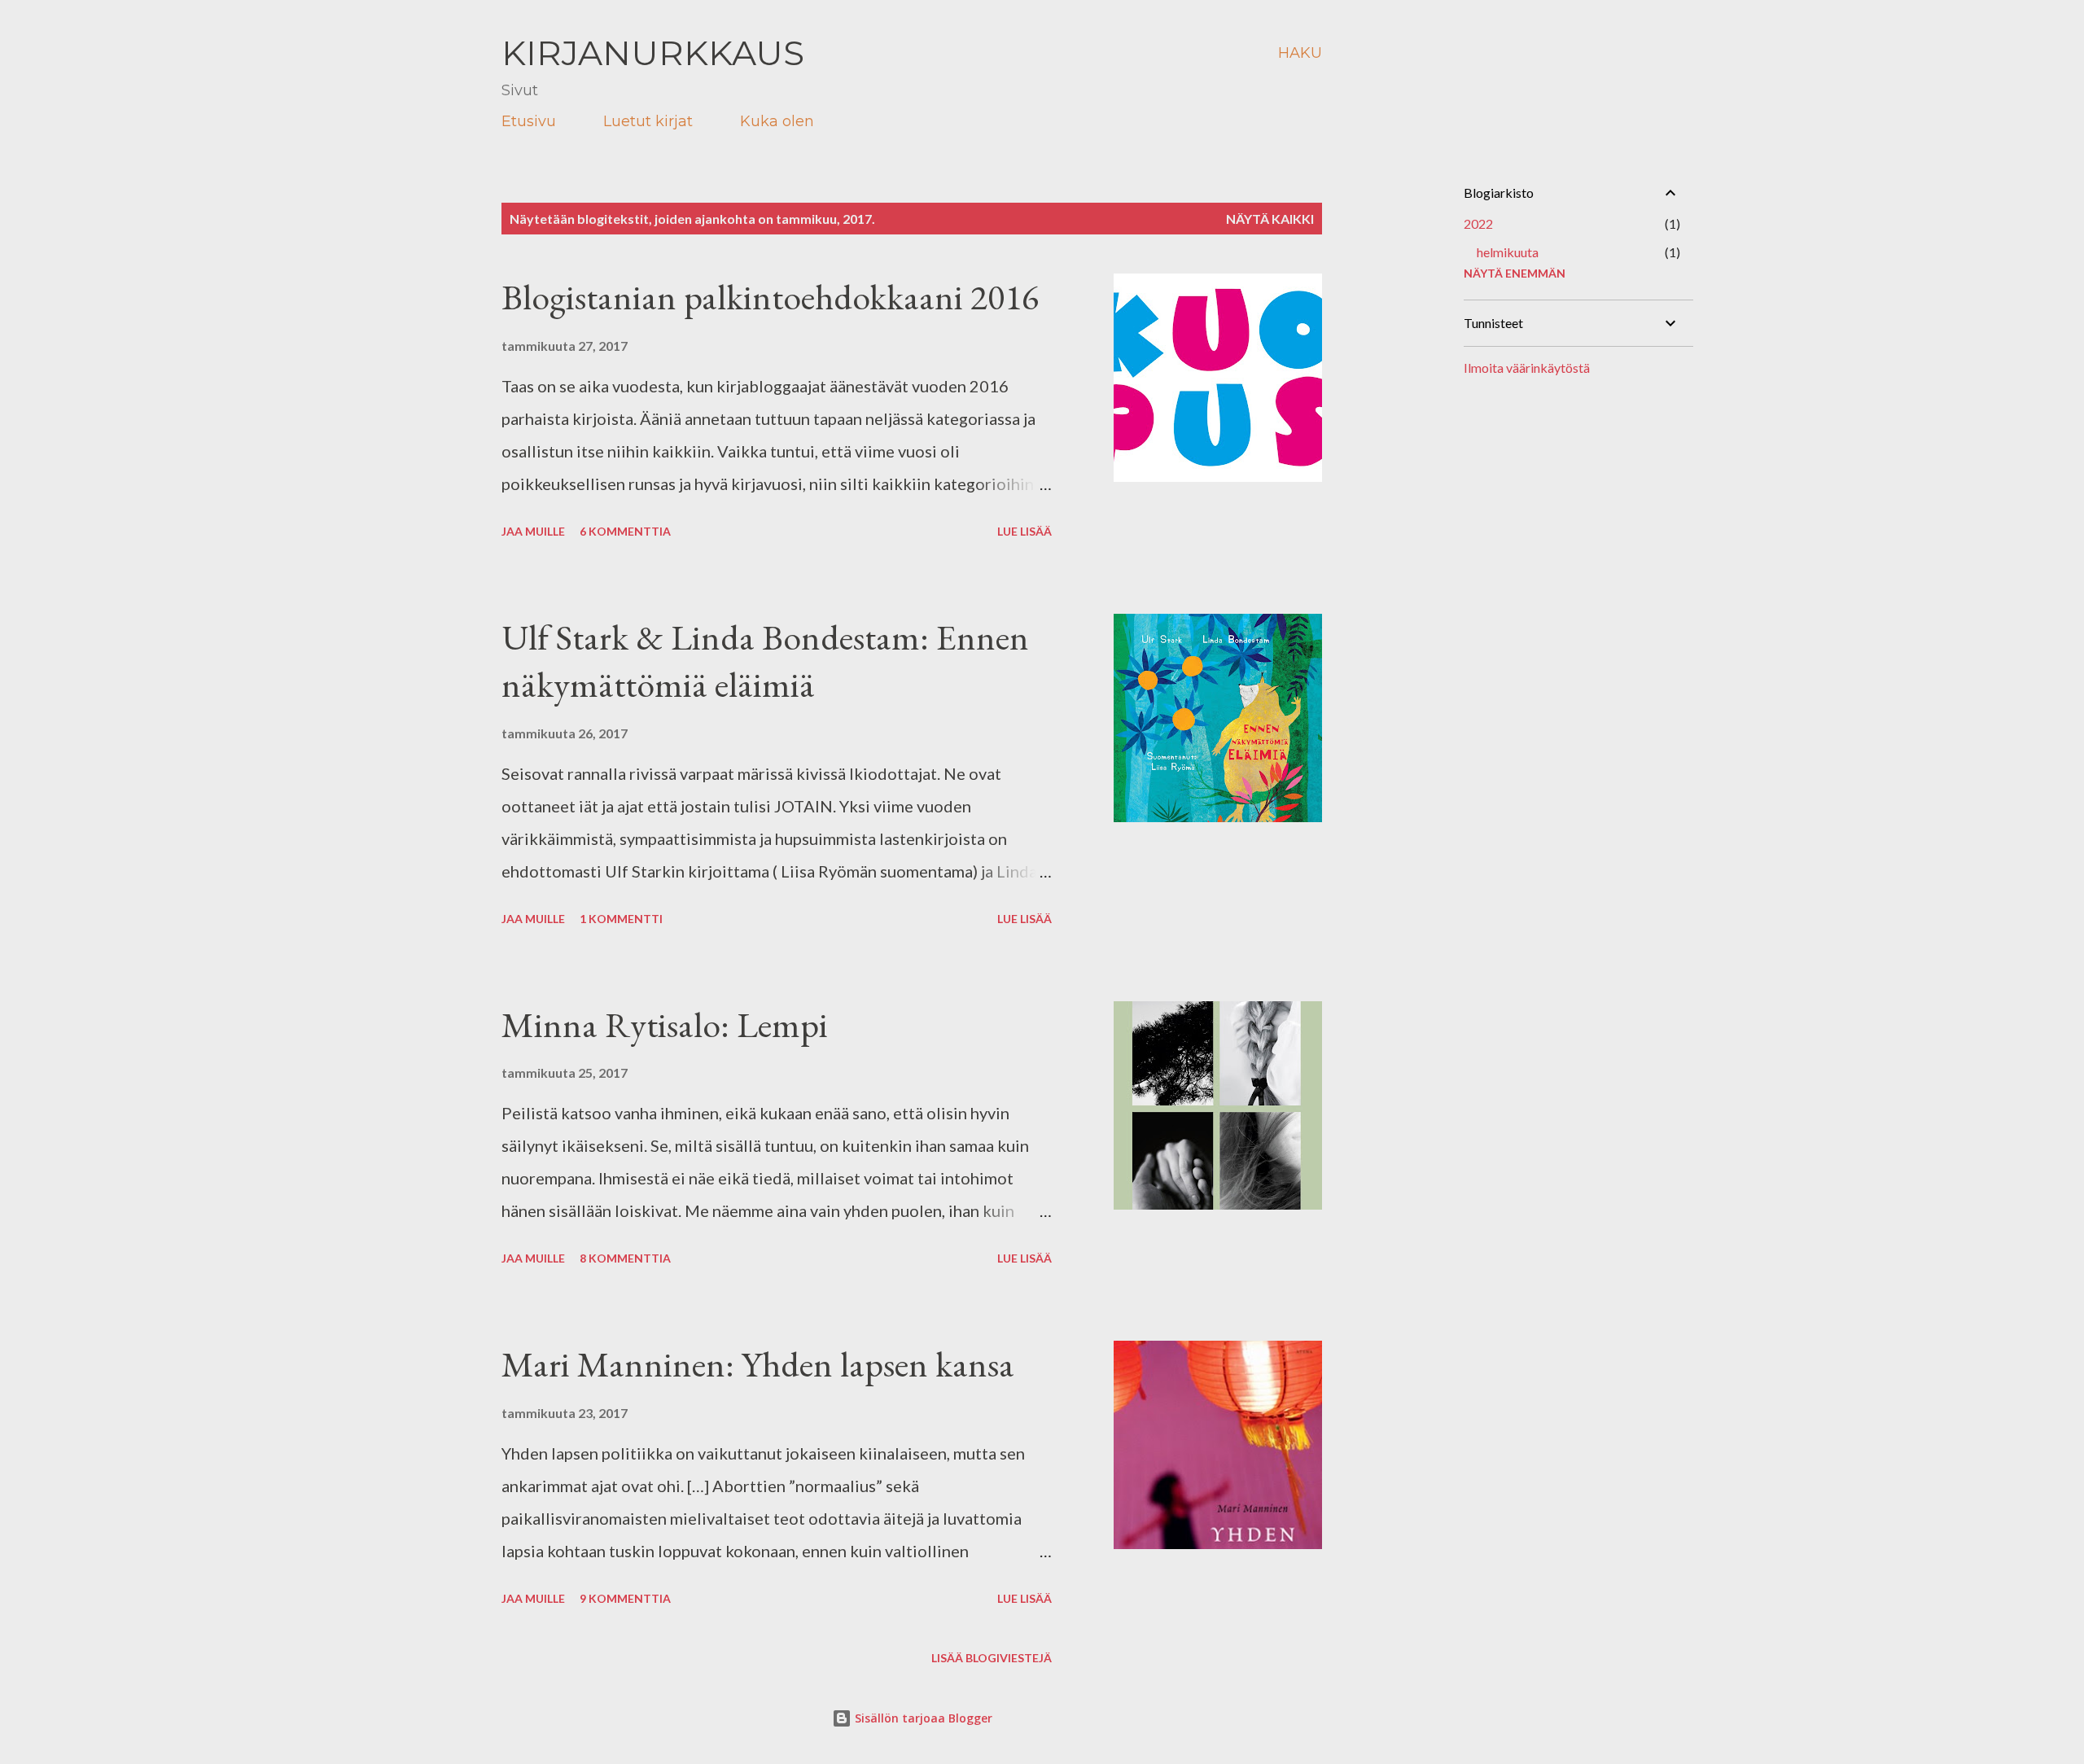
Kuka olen (777, 121)
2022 (1478, 223)
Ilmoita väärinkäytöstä (1527, 368)
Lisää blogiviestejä (992, 1658)
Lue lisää (1024, 531)
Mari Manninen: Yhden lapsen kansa (758, 1364)
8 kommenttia (625, 1258)
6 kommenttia (625, 531)
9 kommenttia (625, 1598)
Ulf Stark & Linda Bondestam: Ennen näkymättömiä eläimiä (765, 661)
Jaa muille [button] (533, 531)
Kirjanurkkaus (653, 53)
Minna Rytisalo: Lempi (665, 1024)
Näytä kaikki (1270, 219)
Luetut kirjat (648, 121)
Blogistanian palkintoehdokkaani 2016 (770, 297)
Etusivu (529, 121)
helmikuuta (1508, 252)
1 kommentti (621, 919)
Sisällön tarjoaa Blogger (922, 1718)
